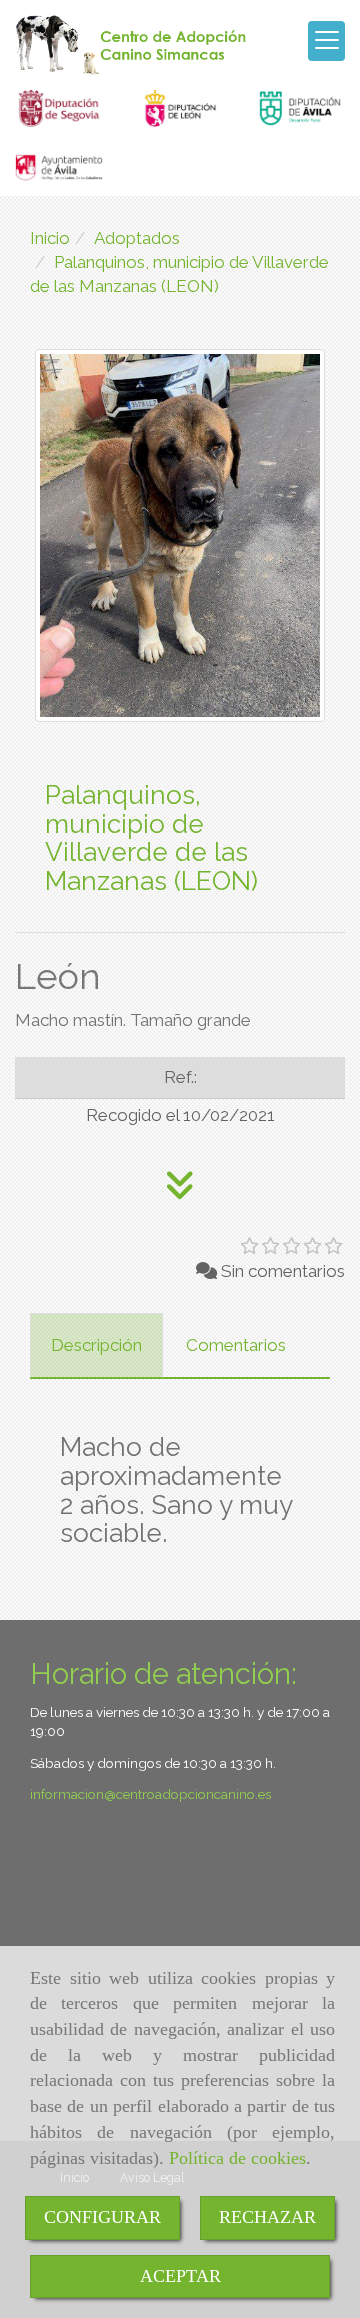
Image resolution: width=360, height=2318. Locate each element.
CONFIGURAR (102, 2217)
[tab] (96, 1346)
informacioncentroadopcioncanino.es (150, 1794)
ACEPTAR (180, 2276)
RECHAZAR (267, 2217)
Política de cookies (237, 2158)
